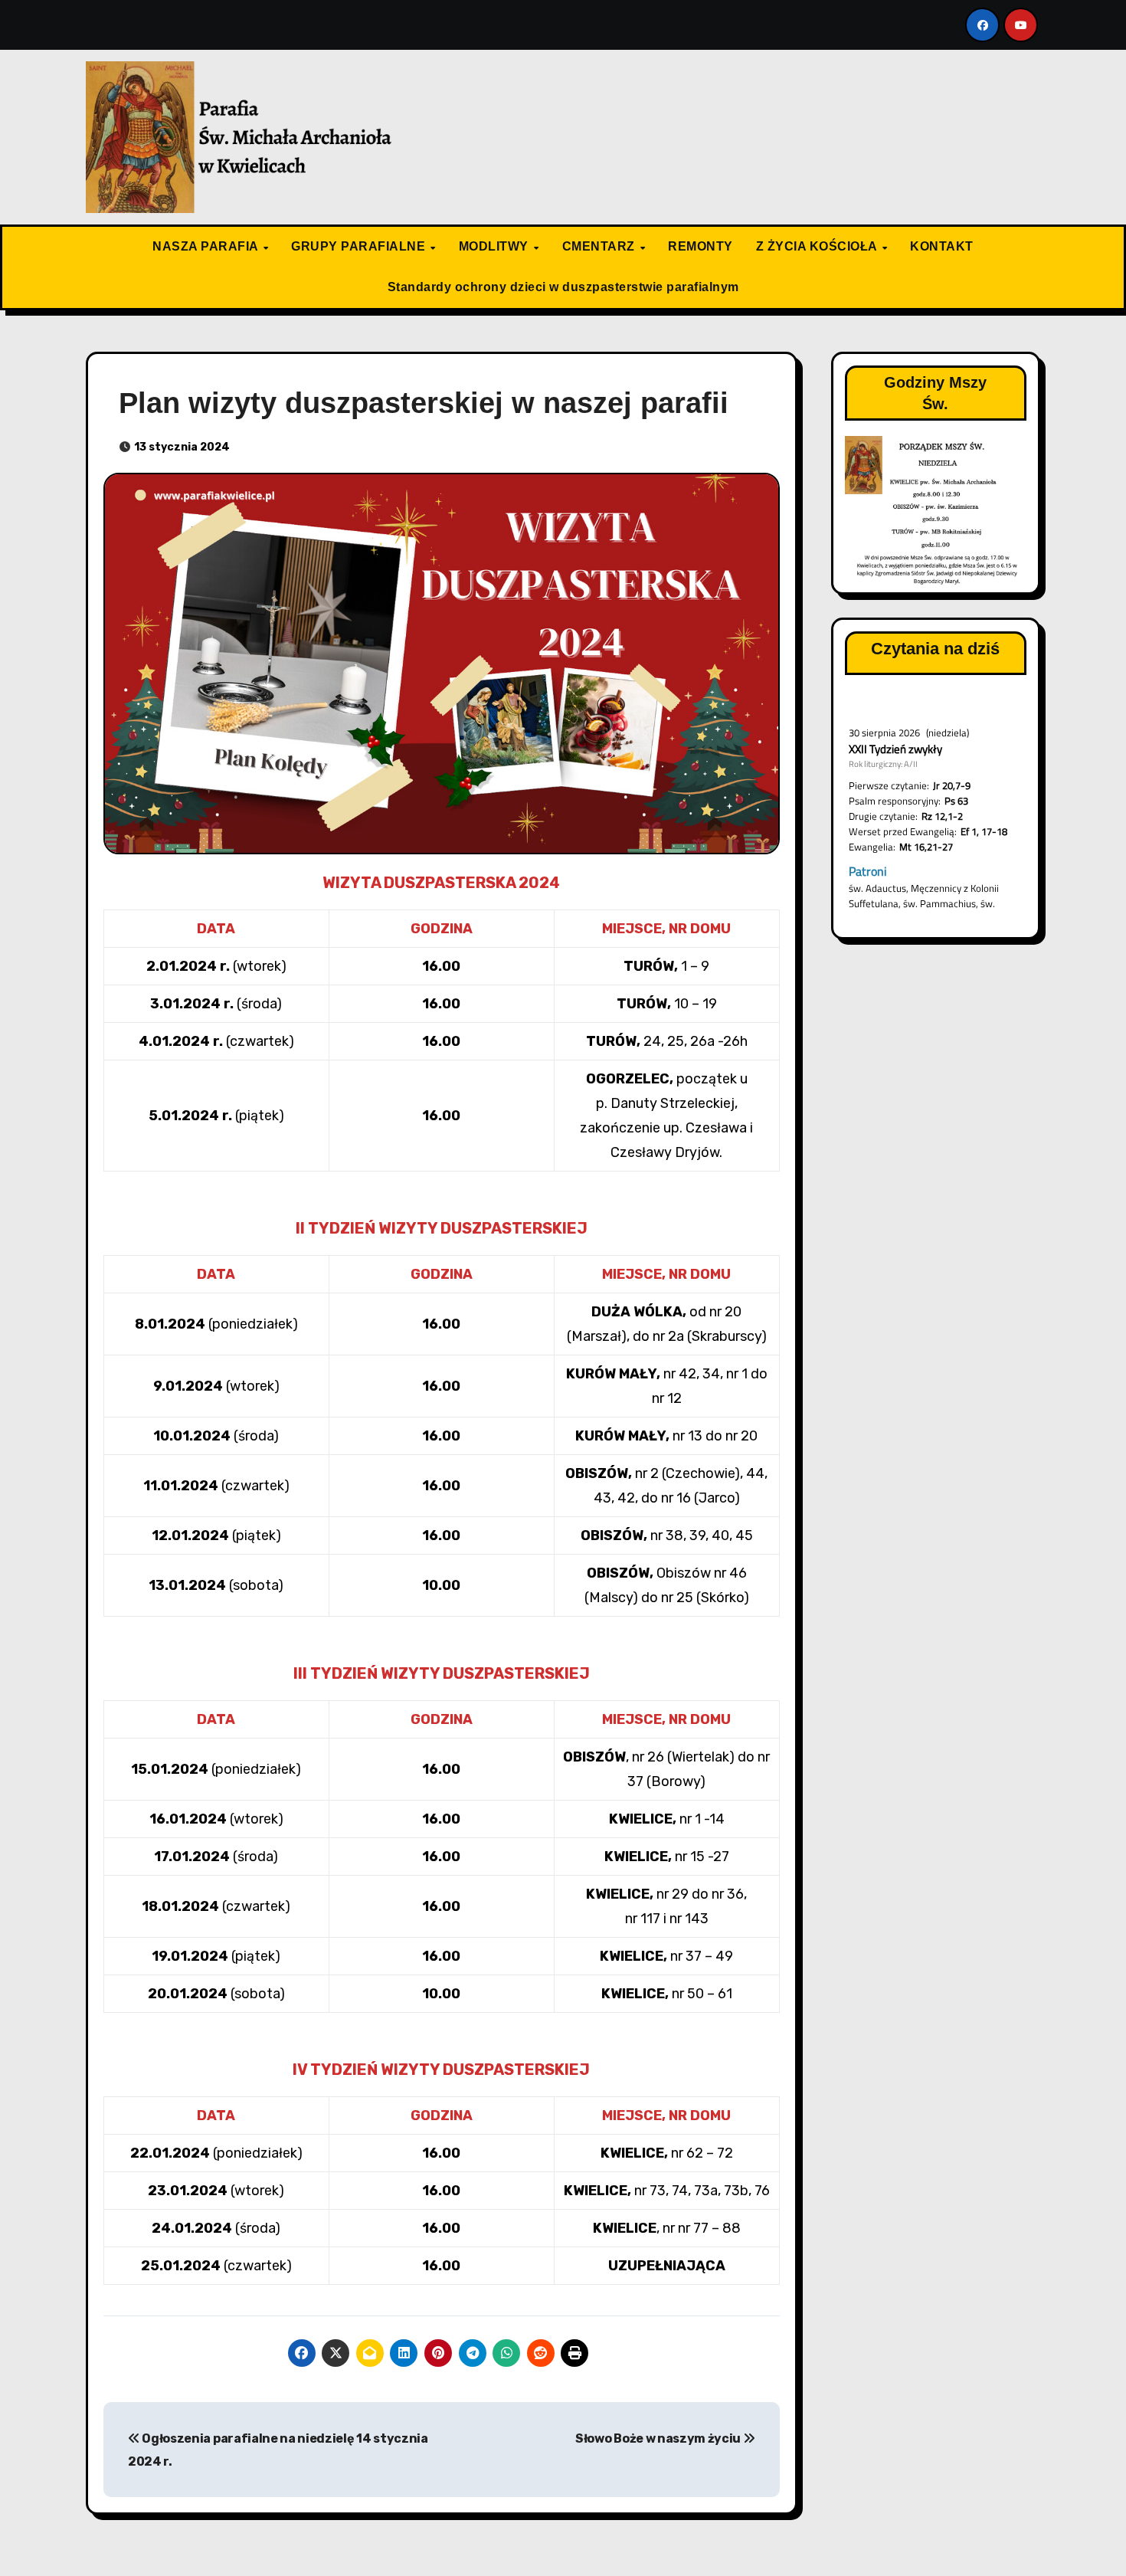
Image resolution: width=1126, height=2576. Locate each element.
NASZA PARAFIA (207, 246)
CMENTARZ (601, 246)
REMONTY (700, 246)
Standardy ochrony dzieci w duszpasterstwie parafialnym (563, 287)
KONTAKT (942, 246)
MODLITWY (496, 246)
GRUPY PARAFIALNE (360, 246)
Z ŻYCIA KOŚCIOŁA (818, 246)
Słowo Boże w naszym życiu (659, 2438)
